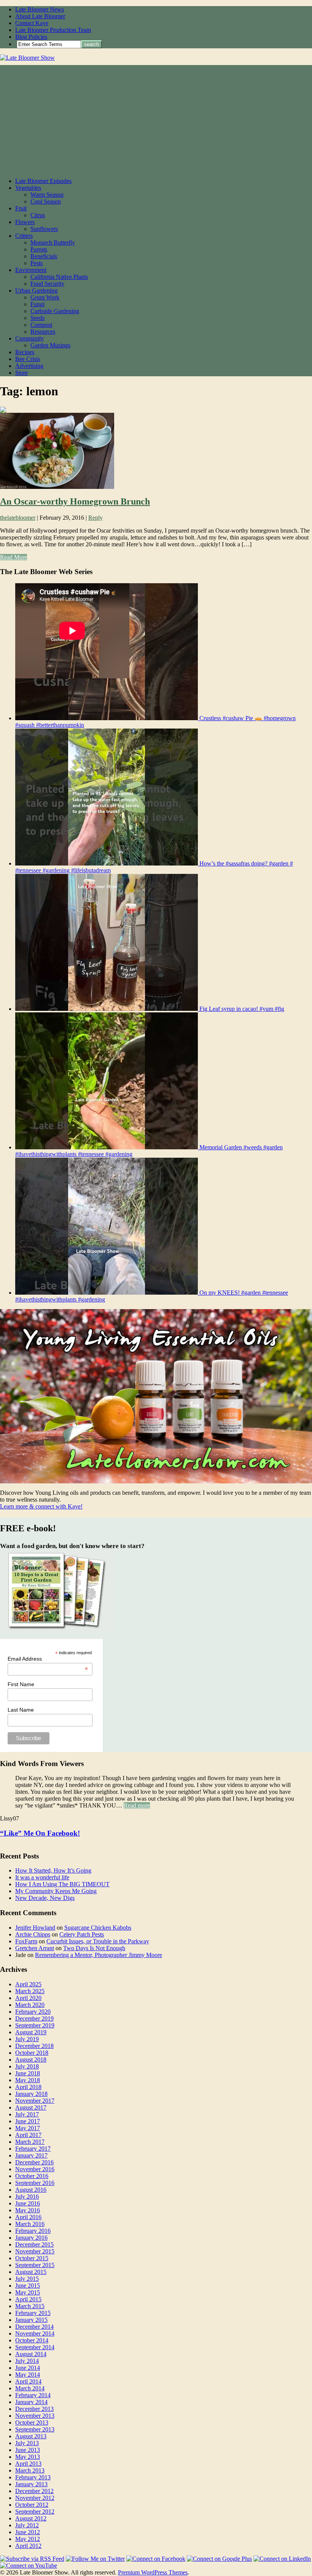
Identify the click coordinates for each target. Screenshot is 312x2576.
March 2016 (30, 2224)
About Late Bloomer (40, 16)
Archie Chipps (33, 1934)
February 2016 (33, 2231)
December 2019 (34, 2018)
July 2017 (27, 2114)
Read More (14, 557)
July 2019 (27, 2039)
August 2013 (31, 2436)
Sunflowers (44, 229)
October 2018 (32, 2053)
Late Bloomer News (40, 9)
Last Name (21, 1710)
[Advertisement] (156, 118)
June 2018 (28, 2073)
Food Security (47, 284)
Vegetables (28, 188)
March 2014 (30, 2388)
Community (29, 338)
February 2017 (33, 2149)
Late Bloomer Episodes (43, 181)
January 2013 (31, 2484)
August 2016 (31, 2190)
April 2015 (28, 2299)
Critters (24, 236)
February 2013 (33, 2477)
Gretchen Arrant (35, 1948)
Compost (41, 325)
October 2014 (32, 2340)
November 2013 (35, 2416)
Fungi (37, 304)
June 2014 (28, 2368)
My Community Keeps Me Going (56, 1891)
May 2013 (28, 2457)
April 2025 (28, 1984)
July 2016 (27, 2197)
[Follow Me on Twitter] (95, 2559)
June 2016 (28, 2203)
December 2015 (34, 2244)
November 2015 (35, 2251)
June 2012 (28, 2532)
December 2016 (34, 2162)
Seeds (37, 318)
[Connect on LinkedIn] (282, 2559)
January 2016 (31, 2238)
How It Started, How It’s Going (53, 1870)
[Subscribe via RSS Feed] (32, 2559)
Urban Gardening (36, 290)
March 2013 (30, 2470)
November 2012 (35, 2498)
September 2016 (35, 2183)
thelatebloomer (18, 518)
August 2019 (31, 2032)
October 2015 (32, 2258)
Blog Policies (31, 37)
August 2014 (31, 2354)
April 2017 (28, 2135)
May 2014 (28, 2375)
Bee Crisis (28, 359)
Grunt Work (45, 297)
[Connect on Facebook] (156, 2559)
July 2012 (27, 2525)
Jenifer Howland (35, 1928)
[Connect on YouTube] (29, 2566)
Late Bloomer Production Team (53, 30)
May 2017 (28, 2128)
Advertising (29, 366)
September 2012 (35, 2512)
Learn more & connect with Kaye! (41, 1506)
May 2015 (28, 2292)
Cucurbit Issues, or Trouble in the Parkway (98, 1941)
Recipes (25, 352)
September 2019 (35, 2025)
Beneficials (44, 256)
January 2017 (31, 2155)
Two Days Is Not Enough (94, 1948)
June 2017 (28, 2121)
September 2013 (35, 2429)
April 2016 (28, 2217)
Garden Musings (50, 345)
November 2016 (35, 2169)
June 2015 (28, 2286)
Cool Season (46, 201)
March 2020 (30, 2005)
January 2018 (31, 2094)
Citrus (38, 215)
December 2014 (34, 2327)
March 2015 (30, 2306)
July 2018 (27, 2066)
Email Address (48, 1659)
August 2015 (31, 2272)
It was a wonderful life (42, 1877)
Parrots (39, 249)
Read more (137, 1805)
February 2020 (33, 2012)
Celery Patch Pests (82, 1934)
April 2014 (28, 2381)
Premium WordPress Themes (153, 2572)
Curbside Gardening (55, 311)
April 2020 (28, 1998)
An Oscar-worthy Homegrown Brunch (75, 501)
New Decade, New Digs (45, 1898)
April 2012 (28, 2546)
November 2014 (35, 2333)
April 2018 (28, 2087)
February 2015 (33, 2313)
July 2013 (27, 2443)
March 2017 (30, 2142)
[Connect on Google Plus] (219, 2559)
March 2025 (30, 1991)
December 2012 (34, 2491)
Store (21, 373)
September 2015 (35, 2265)
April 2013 (28, 2464)
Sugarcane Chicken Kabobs (98, 1928)
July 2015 (27, 2279)
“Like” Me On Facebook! (40, 1833)
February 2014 (33, 2395)
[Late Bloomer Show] (27, 58)
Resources (43, 332)
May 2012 (28, 2539)
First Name (21, 1684)
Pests (37, 263)
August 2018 (31, 2060)
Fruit (21, 208)
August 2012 (31, 2518)
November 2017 (35, 2101)
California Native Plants (59, 277)
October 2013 (32, 2422)
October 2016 (32, 2176)
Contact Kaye (32, 23)
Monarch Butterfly (53, 243)
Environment (31, 270)
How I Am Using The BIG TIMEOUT (62, 1884)
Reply (96, 518)
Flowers (25, 222)
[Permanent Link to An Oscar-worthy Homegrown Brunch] (57, 487)
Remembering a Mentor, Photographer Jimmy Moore (99, 1955)
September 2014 (35, 2347)
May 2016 (28, 2210)
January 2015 (31, 2320)
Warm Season (47, 195)
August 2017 (31, 2107)
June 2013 (28, 2450)
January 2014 (31, 2402)
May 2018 (28, 2080)
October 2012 (32, 2505)
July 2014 (27, 2361)
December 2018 (34, 2046)
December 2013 (34, 2409)
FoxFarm (26, 1941)
